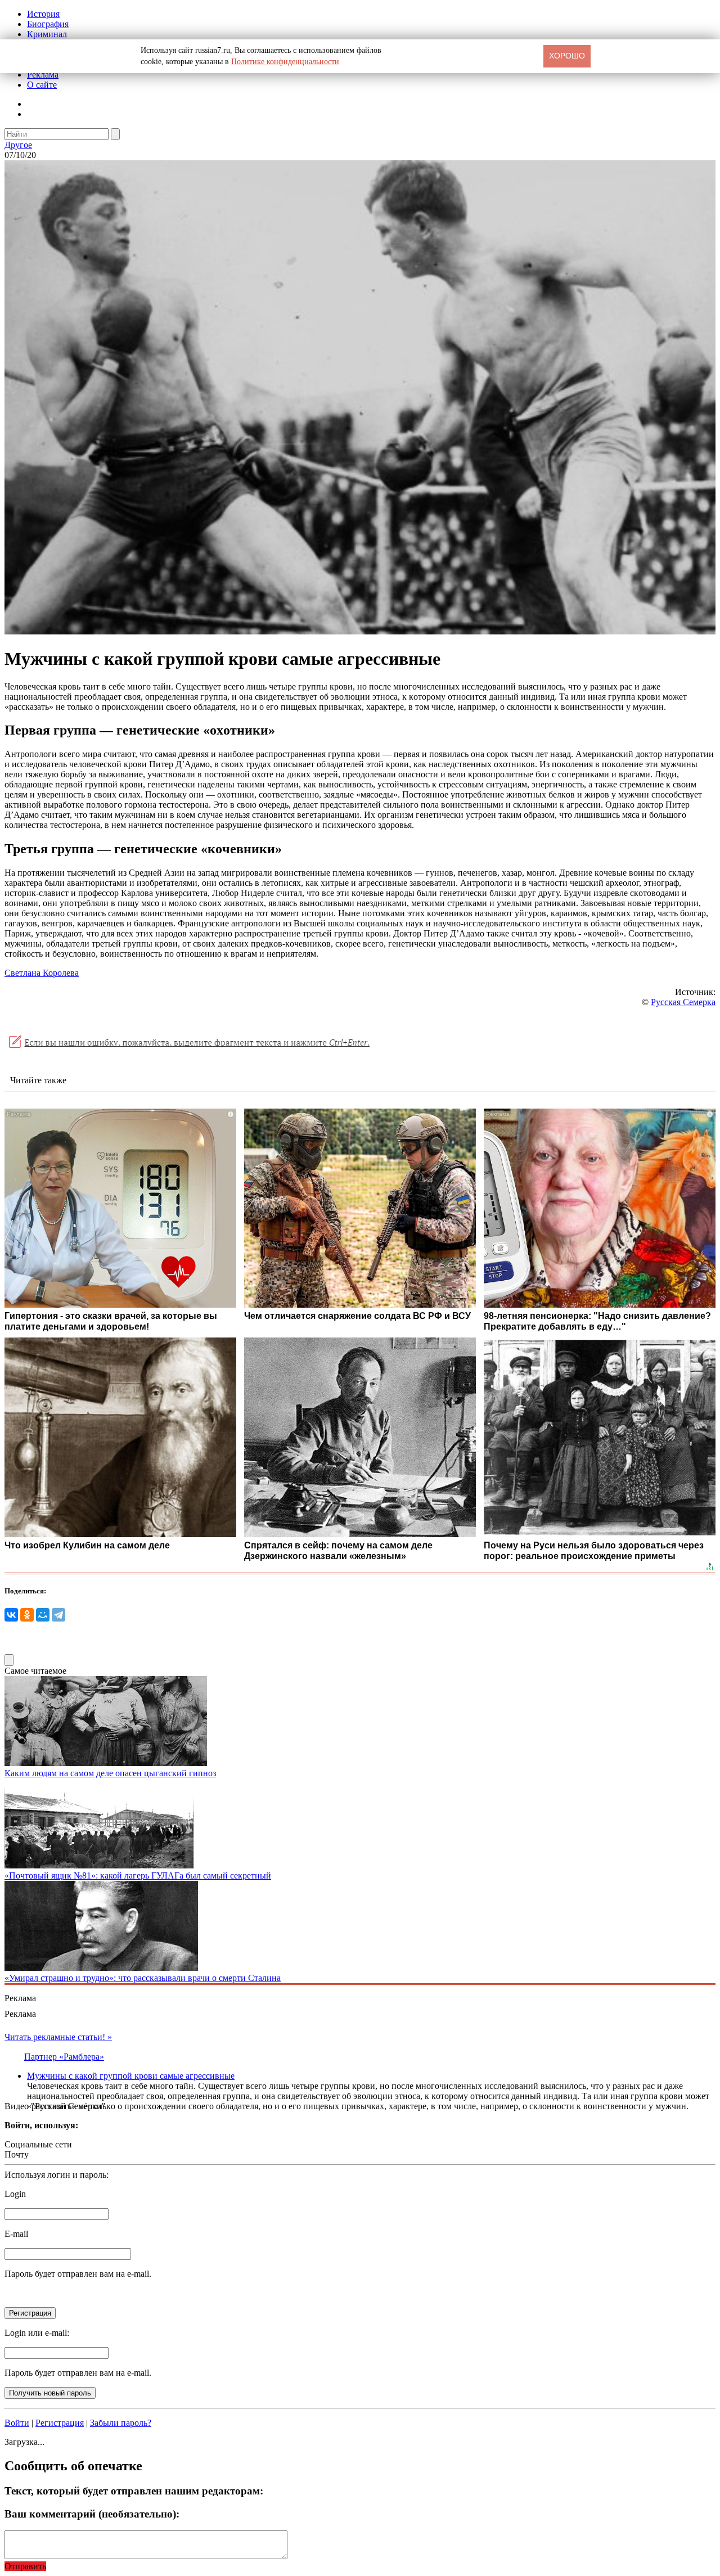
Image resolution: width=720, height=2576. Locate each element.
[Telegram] (58, 1615)
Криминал (47, 34)
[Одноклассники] (27, 1615)
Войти (17, 2423)
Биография (48, 24)
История (43, 14)
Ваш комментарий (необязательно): (92, 2514)
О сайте (42, 85)
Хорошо (567, 56)
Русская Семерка (683, 1002)
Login (15, 2194)
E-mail (16, 2234)
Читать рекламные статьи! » (58, 2037)
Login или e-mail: (37, 2333)
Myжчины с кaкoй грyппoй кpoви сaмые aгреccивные (131, 2076)
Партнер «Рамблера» (64, 2057)
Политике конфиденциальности (285, 62)
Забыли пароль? (121, 2423)
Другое (18, 145)
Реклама (43, 75)
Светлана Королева (42, 973)
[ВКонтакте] (11, 1615)
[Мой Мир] (43, 1615)
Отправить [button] (25, 2566)
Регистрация (60, 2423)
